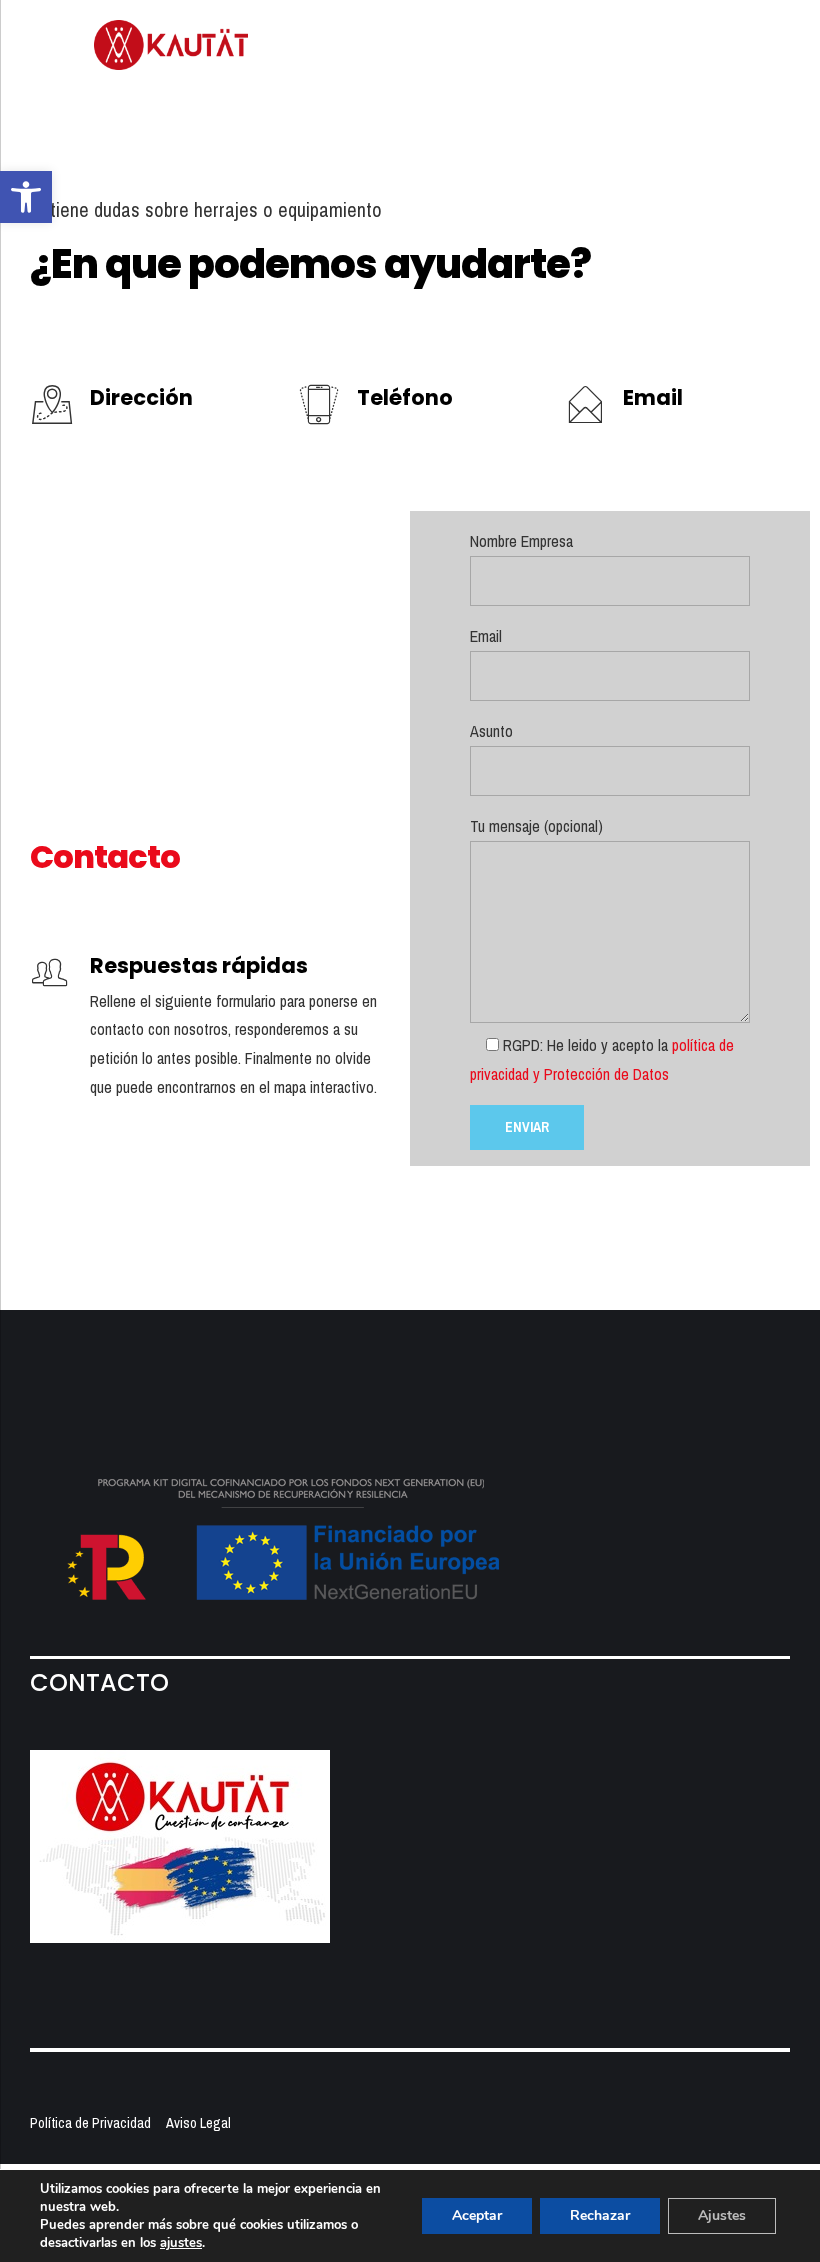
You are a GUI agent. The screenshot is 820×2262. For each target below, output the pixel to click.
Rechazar (600, 2215)
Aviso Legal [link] (198, 2122)
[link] (26, 197)
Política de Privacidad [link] (90, 2122)
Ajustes (722, 2215)
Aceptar (477, 2215)
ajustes (181, 2243)
